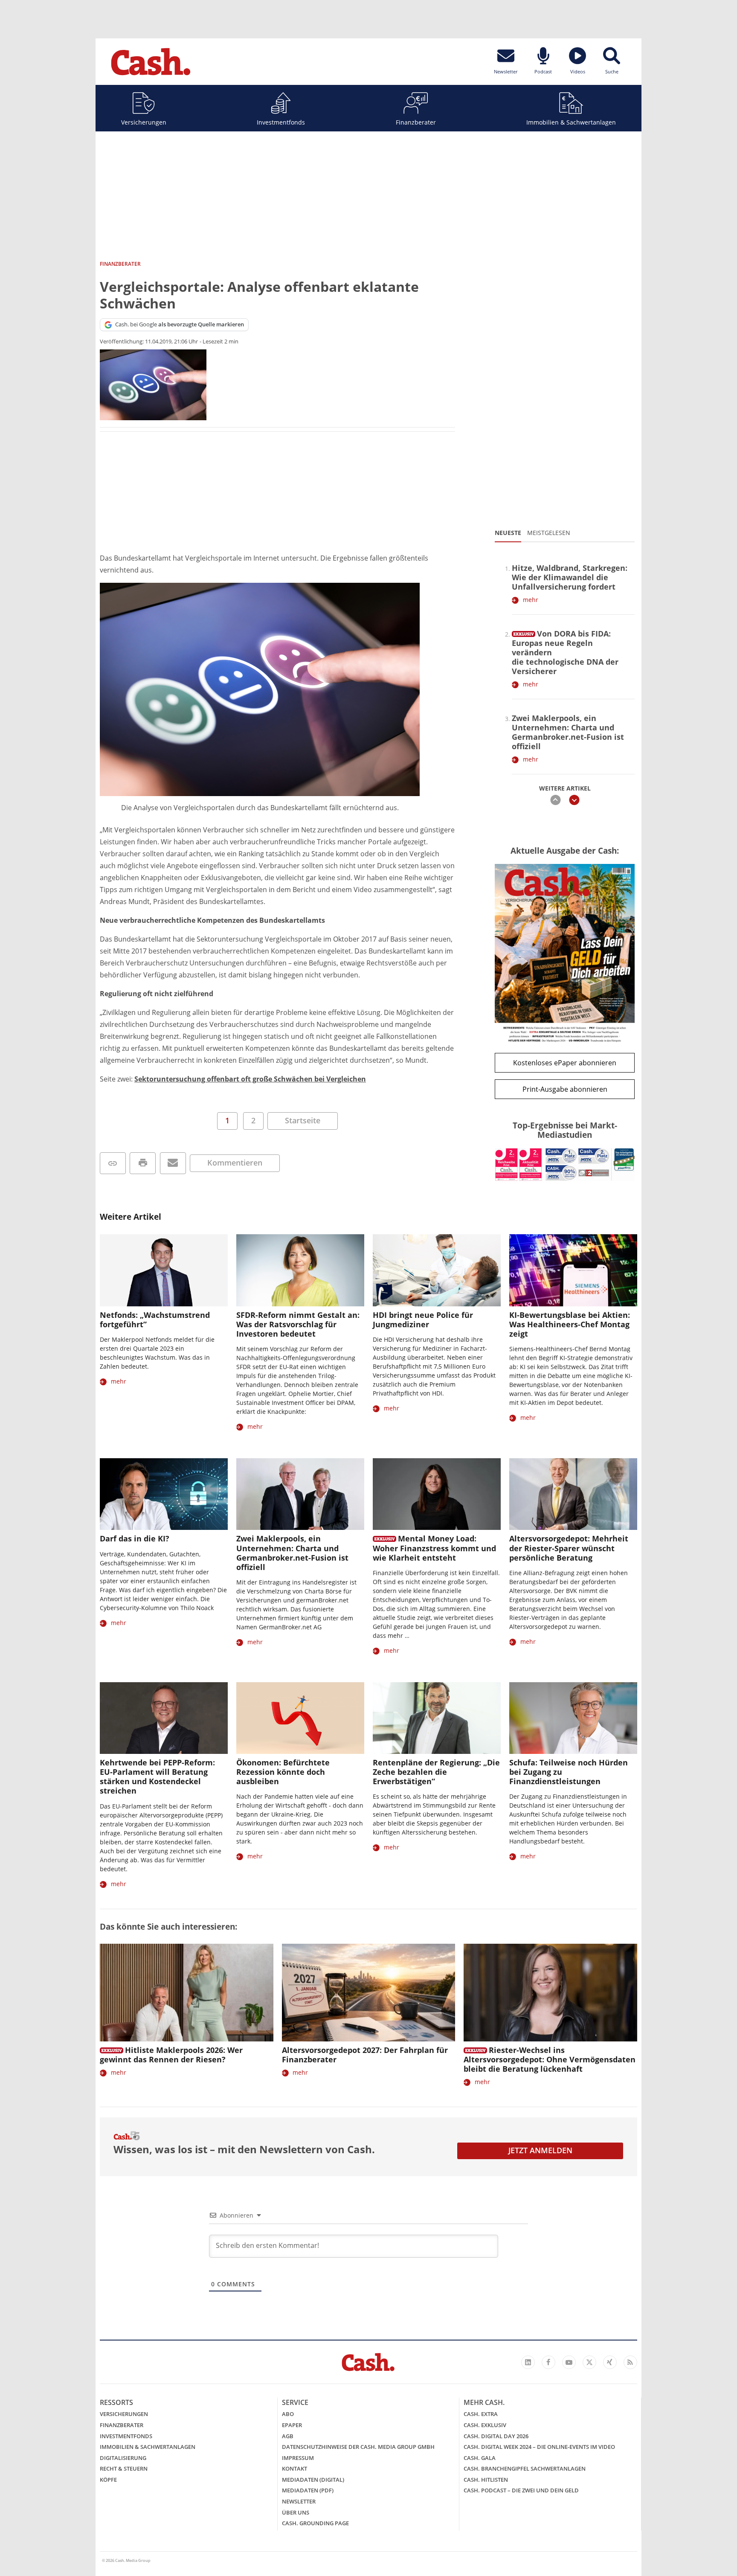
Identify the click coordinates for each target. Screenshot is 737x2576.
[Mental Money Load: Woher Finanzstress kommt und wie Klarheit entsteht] (437, 1494)
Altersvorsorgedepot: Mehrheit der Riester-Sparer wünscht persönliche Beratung (569, 1548)
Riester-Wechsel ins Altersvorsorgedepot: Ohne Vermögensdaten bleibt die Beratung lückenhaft (550, 2059)
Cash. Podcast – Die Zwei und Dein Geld (521, 2490)
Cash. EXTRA (481, 2414)
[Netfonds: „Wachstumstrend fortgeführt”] (164, 1270)
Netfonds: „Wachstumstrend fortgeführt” (155, 1320)
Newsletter (299, 2501)
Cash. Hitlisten (486, 2480)
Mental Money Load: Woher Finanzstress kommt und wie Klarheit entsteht (434, 1548)
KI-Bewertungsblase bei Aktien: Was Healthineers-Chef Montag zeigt (570, 1324)
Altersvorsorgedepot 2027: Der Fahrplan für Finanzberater (365, 2055)
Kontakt (295, 2468)
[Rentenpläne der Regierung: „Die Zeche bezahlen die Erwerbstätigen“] (437, 1718)
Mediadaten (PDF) (308, 2490)
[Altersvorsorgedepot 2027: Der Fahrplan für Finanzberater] (369, 1993)
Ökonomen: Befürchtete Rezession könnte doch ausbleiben (283, 1772)
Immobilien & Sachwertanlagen (571, 122)
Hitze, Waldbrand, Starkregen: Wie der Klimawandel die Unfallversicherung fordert (570, 577)
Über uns (296, 2512)
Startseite (303, 1120)
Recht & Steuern (124, 2468)
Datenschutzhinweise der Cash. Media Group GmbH (358, 2447)
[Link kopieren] (113, 1163)
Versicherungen (144, 122)
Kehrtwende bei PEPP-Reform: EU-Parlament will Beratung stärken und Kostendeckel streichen (157, 1776)
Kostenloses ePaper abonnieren (565, 1063)
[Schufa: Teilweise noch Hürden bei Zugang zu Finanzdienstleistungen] (573, 1718)
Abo (288, 2414)
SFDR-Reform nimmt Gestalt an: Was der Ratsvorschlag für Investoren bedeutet (298, 1324)
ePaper (292, 2425)
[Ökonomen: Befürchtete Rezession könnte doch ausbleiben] (300, 1718)
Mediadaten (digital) (313, 2480)
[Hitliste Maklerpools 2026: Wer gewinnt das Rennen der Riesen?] (187, 1993)
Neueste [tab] (508, 533)
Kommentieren (235, 1163)
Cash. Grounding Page (315, 2523)
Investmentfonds (281, 122)
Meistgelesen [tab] (549, 533)
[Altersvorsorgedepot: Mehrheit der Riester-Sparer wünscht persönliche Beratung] (573, 1494)
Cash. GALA (480, 2458)
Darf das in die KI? (135, 1538)
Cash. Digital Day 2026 (496, 2436)
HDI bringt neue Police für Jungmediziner (423, 1320)
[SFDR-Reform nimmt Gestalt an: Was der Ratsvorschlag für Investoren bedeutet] (300, 1270)
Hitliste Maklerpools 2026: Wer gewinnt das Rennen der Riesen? (171, 2055)
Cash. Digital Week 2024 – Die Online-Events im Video (539, 2447)
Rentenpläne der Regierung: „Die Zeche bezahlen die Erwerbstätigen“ (436, 1772)
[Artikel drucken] (143, 1163)
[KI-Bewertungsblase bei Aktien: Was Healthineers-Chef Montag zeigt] (573, 1270)
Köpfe (108, 2480)
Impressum (298, 2458)
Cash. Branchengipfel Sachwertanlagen (525, 2468)
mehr (531, 600)
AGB (288, 2436)
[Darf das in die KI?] (164, 1494)
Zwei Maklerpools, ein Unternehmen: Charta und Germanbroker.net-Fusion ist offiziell (568, 732)
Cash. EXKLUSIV (485, 2425)
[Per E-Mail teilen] (173, 1163)
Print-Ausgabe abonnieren (565, 1089)
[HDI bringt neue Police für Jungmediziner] (437, 1270)
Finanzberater (416, 122)
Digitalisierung (123, 2458)
